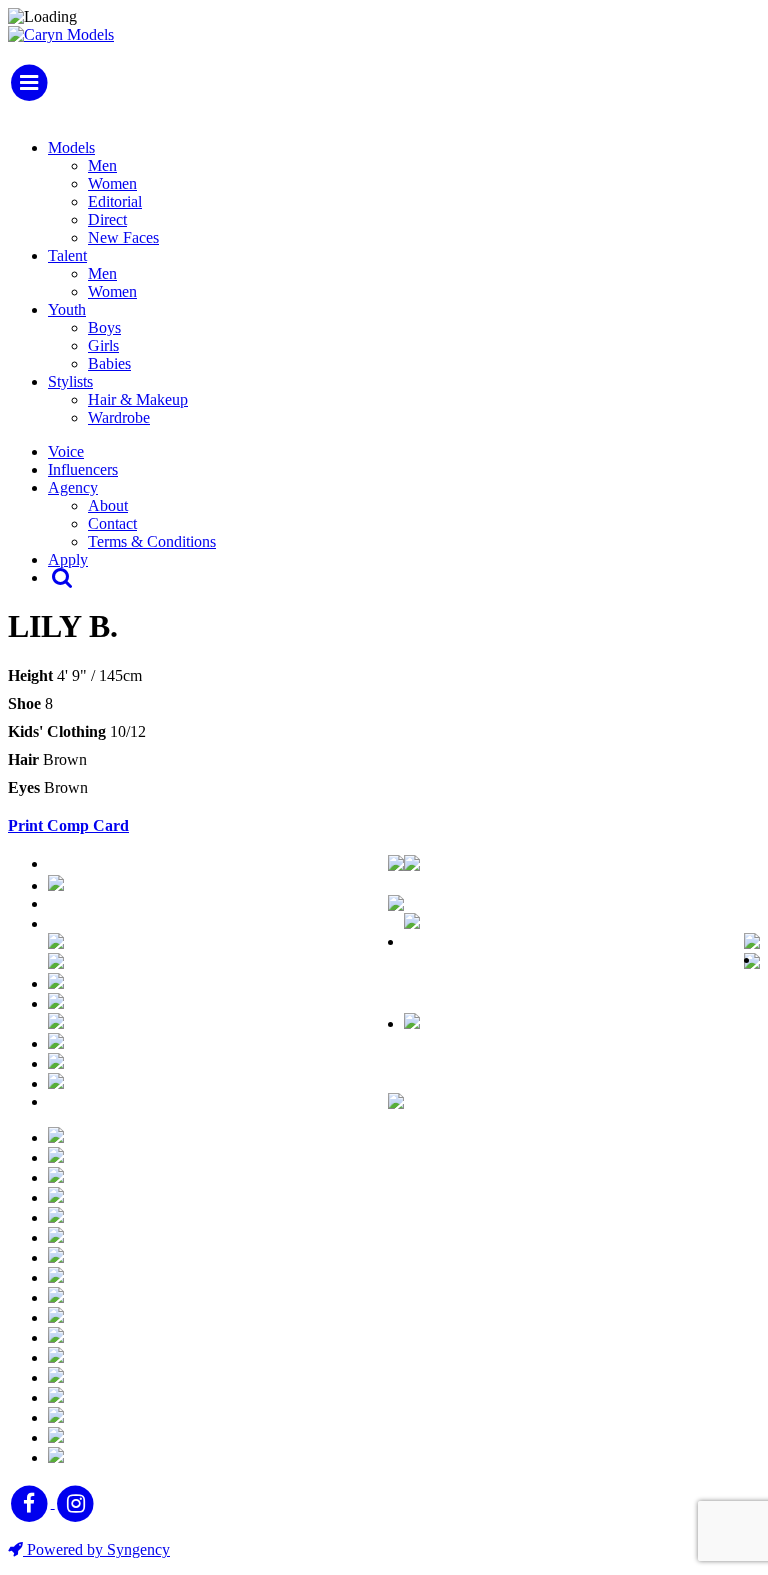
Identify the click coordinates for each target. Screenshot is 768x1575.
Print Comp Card (68, 825)
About (108, 505)
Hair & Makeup (138, 399)
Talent (67, 255)
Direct (107, 219)
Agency (73, 487)
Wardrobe (119, 417)
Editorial (115, 201)
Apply (68, 559)
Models (71, 147)
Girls (103, 345)
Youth (67, 309)
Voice (66, 451)
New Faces (123, 237)
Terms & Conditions (152, 541)
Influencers (83, 469)
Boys (104, 327)
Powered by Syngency (96, 1549)
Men (102, 165)
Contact (112, 523)
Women (112, 183)
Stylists (70, 381)
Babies (109, 363)
